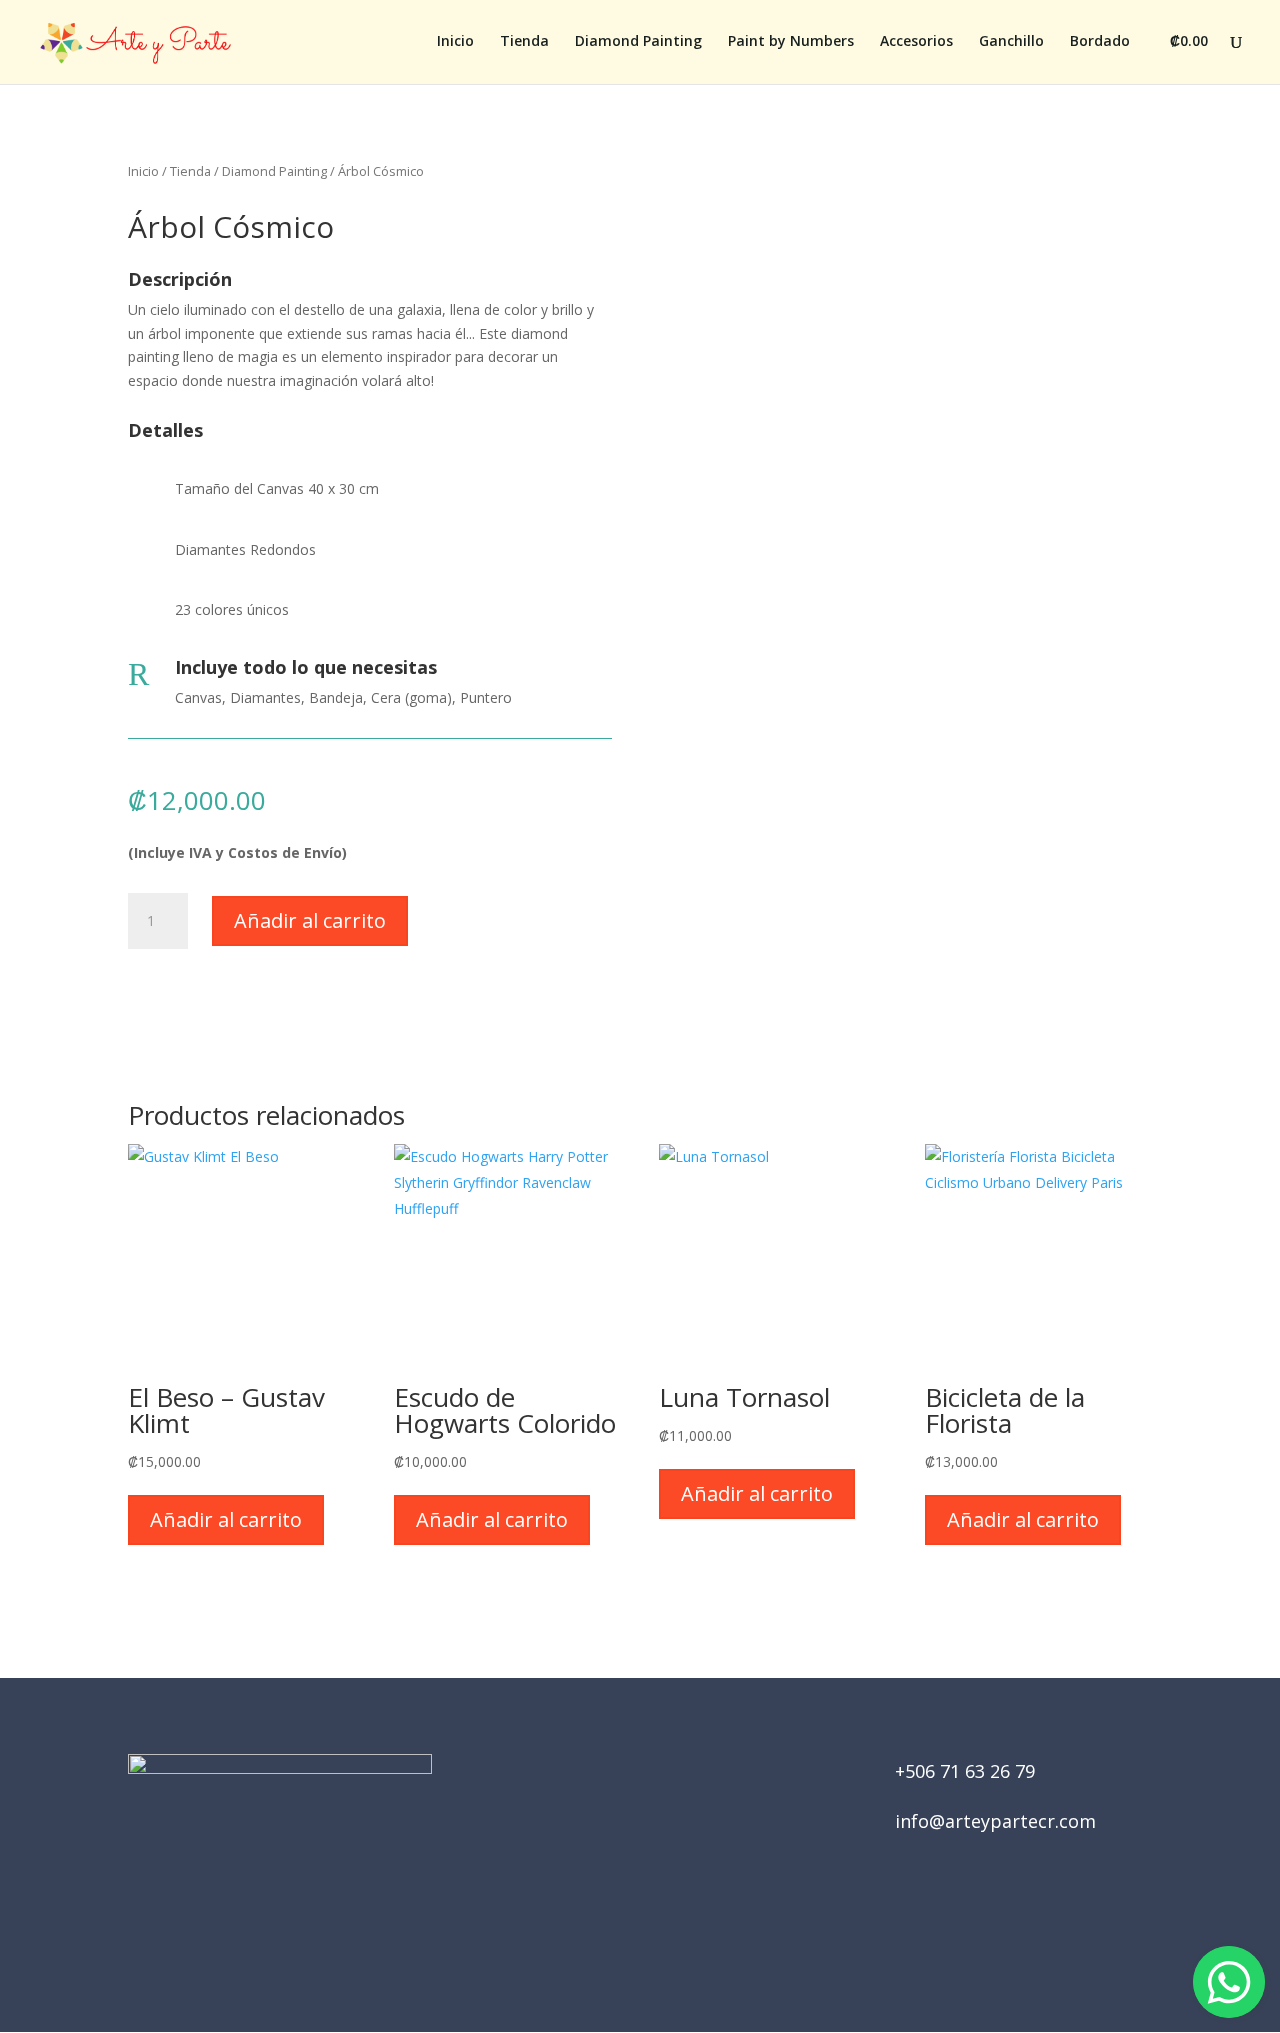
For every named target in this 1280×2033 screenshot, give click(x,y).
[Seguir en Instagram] (668, 1923)
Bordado (1100, 42)
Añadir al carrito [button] (226, 1519)
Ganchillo (1011, 42)
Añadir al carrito (310, 920)
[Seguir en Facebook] (612, 1923)
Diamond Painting (638, 42)
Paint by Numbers (791, 42)
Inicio (455, 42)
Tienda (524, 42)
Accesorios (916, 42)
